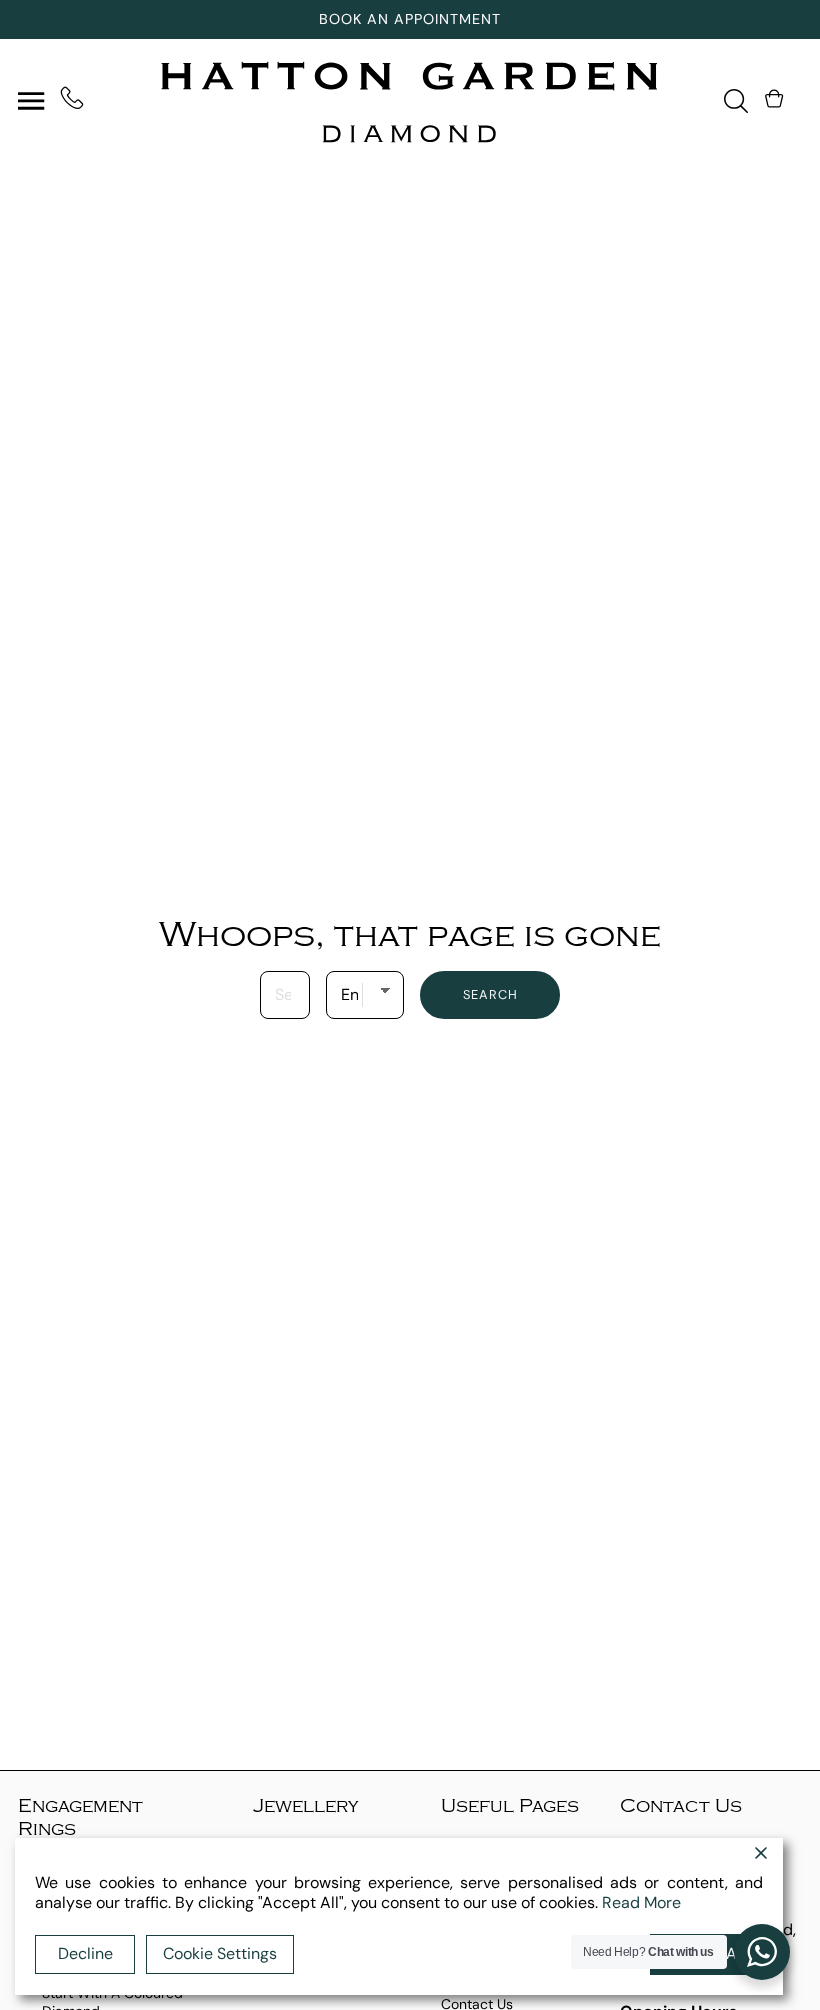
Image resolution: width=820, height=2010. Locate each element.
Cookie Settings (220, 1953)
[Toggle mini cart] (776, 98)
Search (490, 994)
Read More (641, 1902)
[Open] (31, 100)
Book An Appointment (410, 19)
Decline (85, 1953)
